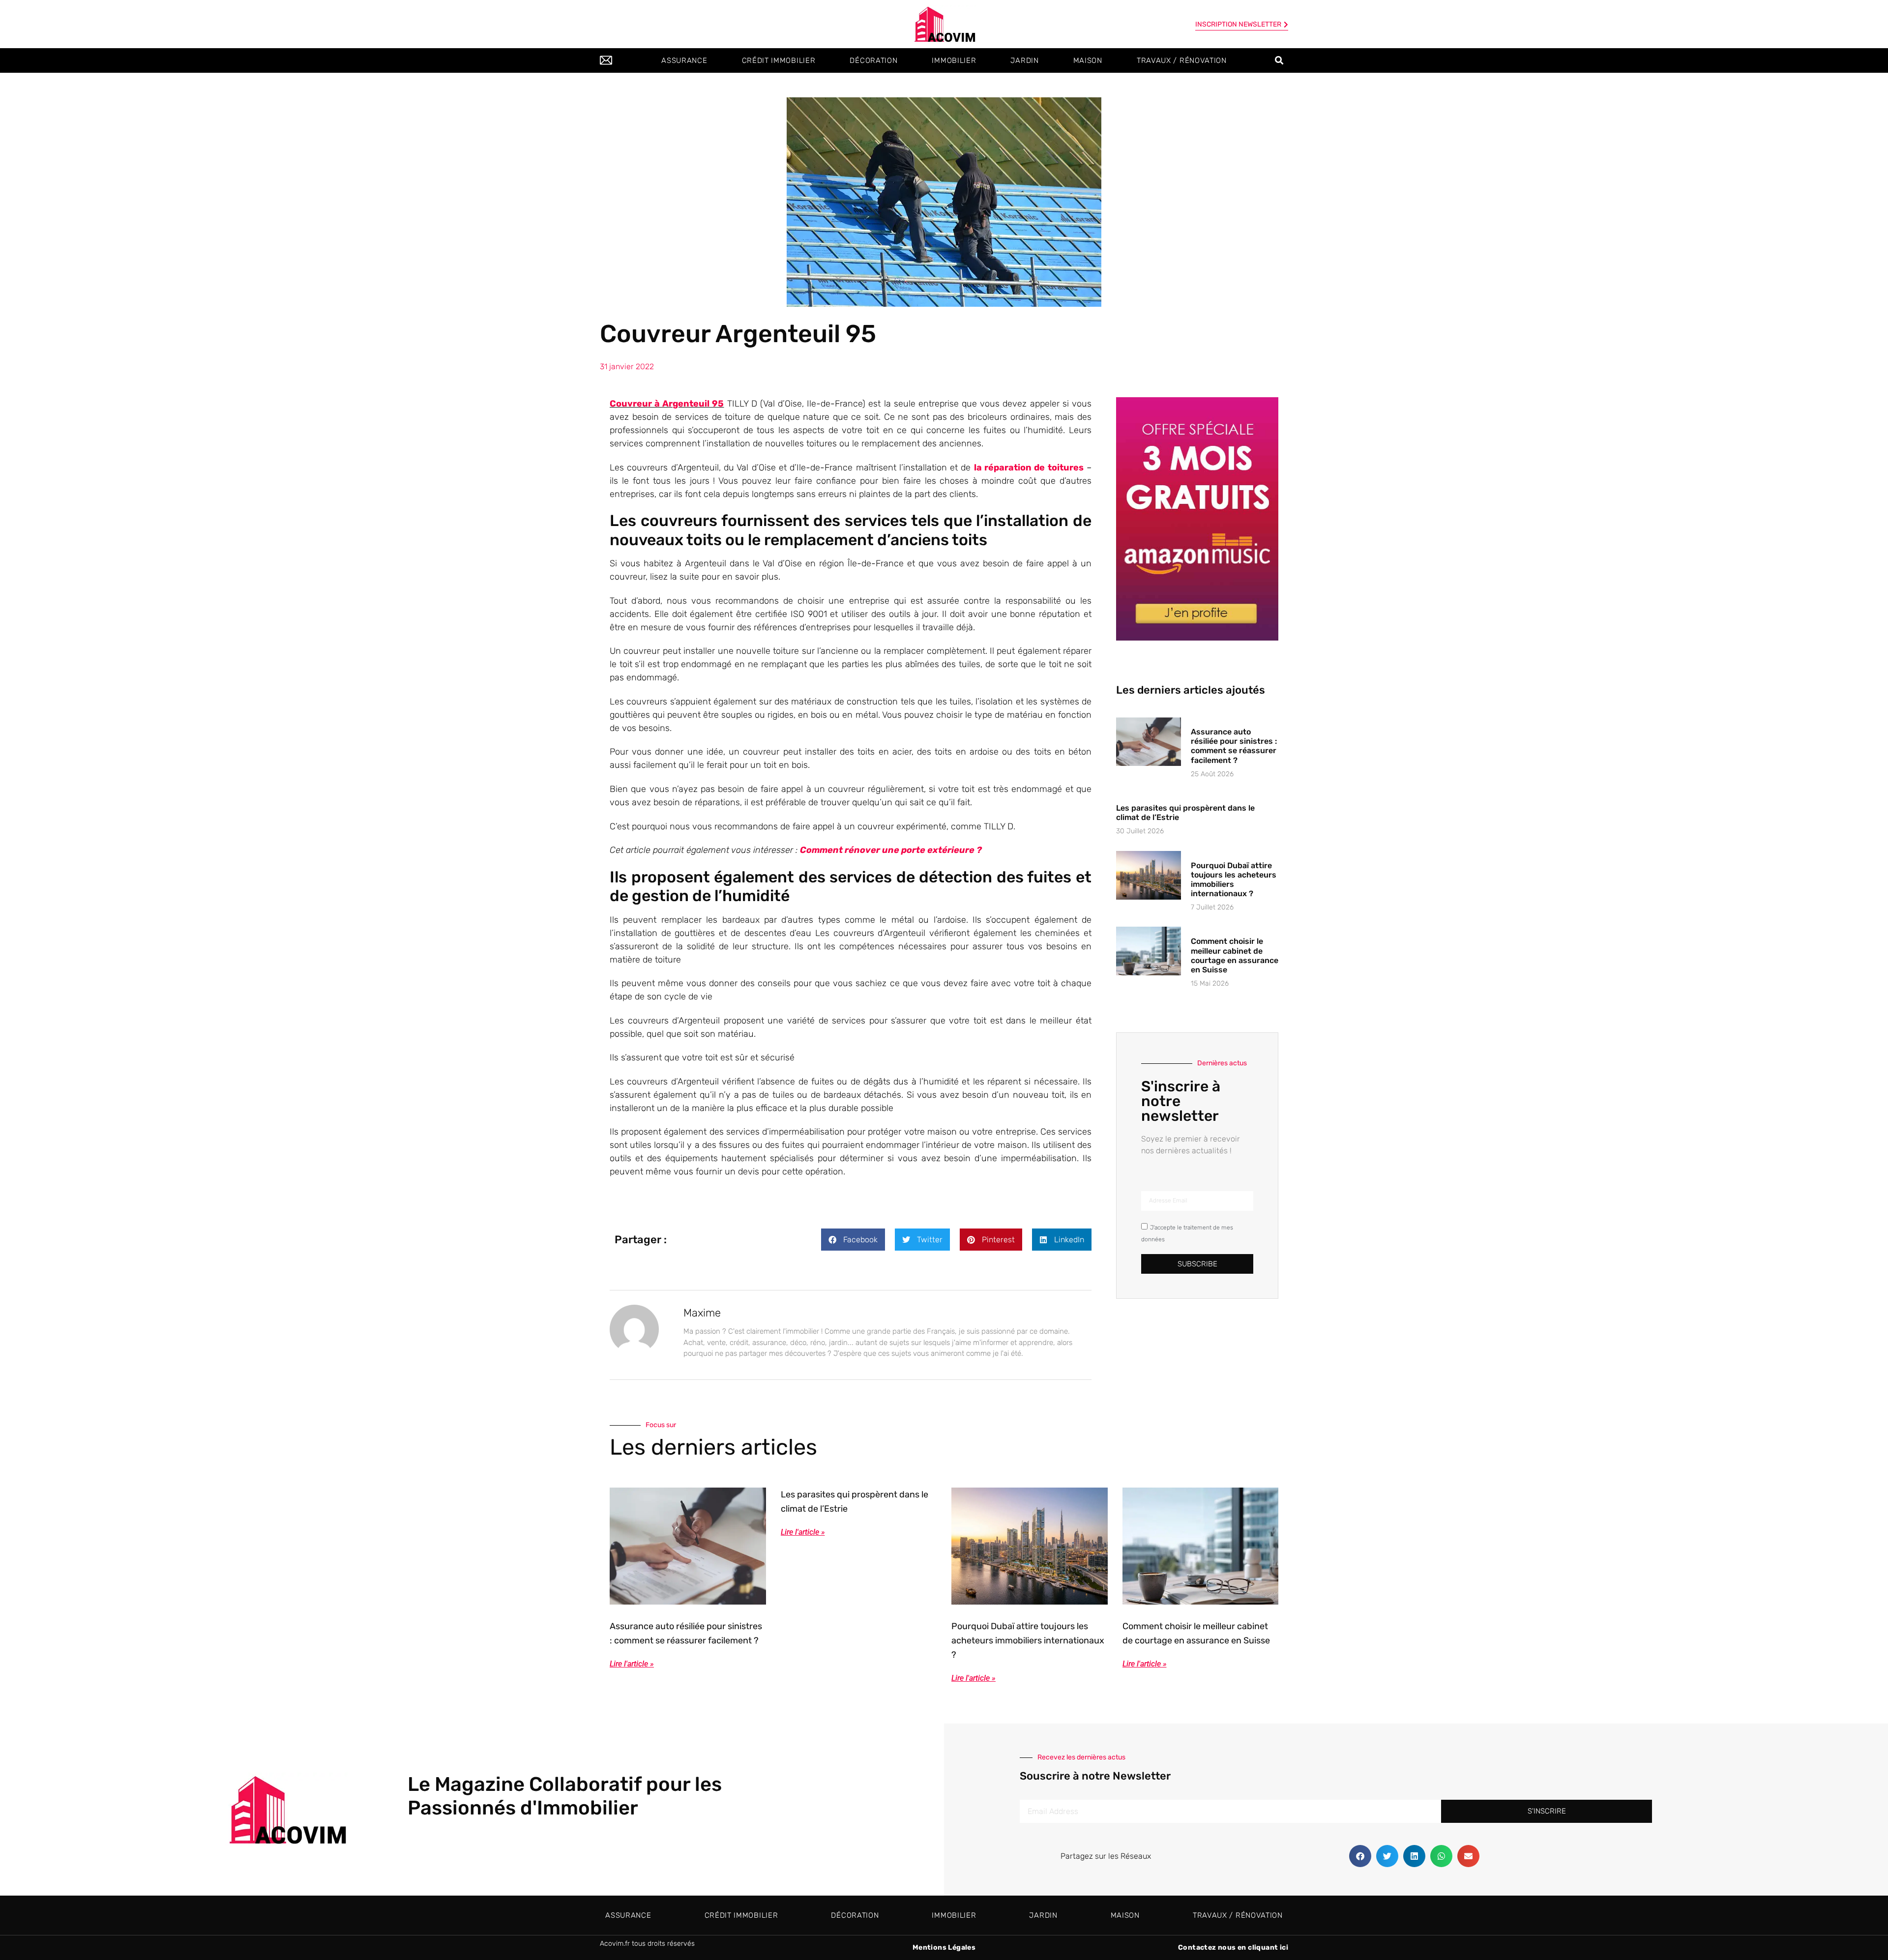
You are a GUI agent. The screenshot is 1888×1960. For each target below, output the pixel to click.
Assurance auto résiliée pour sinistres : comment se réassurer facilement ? (1234, 746)
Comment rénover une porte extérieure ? (891, 850)
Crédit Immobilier (779, 60)
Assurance (684, 60)
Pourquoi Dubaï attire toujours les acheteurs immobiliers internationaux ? (1234, 880)
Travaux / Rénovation (1182, 60)
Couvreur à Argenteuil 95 (667, 404)
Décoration (873, 60)
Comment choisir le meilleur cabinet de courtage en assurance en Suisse (1235, 955)
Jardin (1024, 60)
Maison (1088, 60)
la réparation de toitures (1029, 468)
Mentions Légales (944, 1947)
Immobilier (954, 60)
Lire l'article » (632, 1664)
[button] (1279, 61)
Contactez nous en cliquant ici (1233, 1947)
